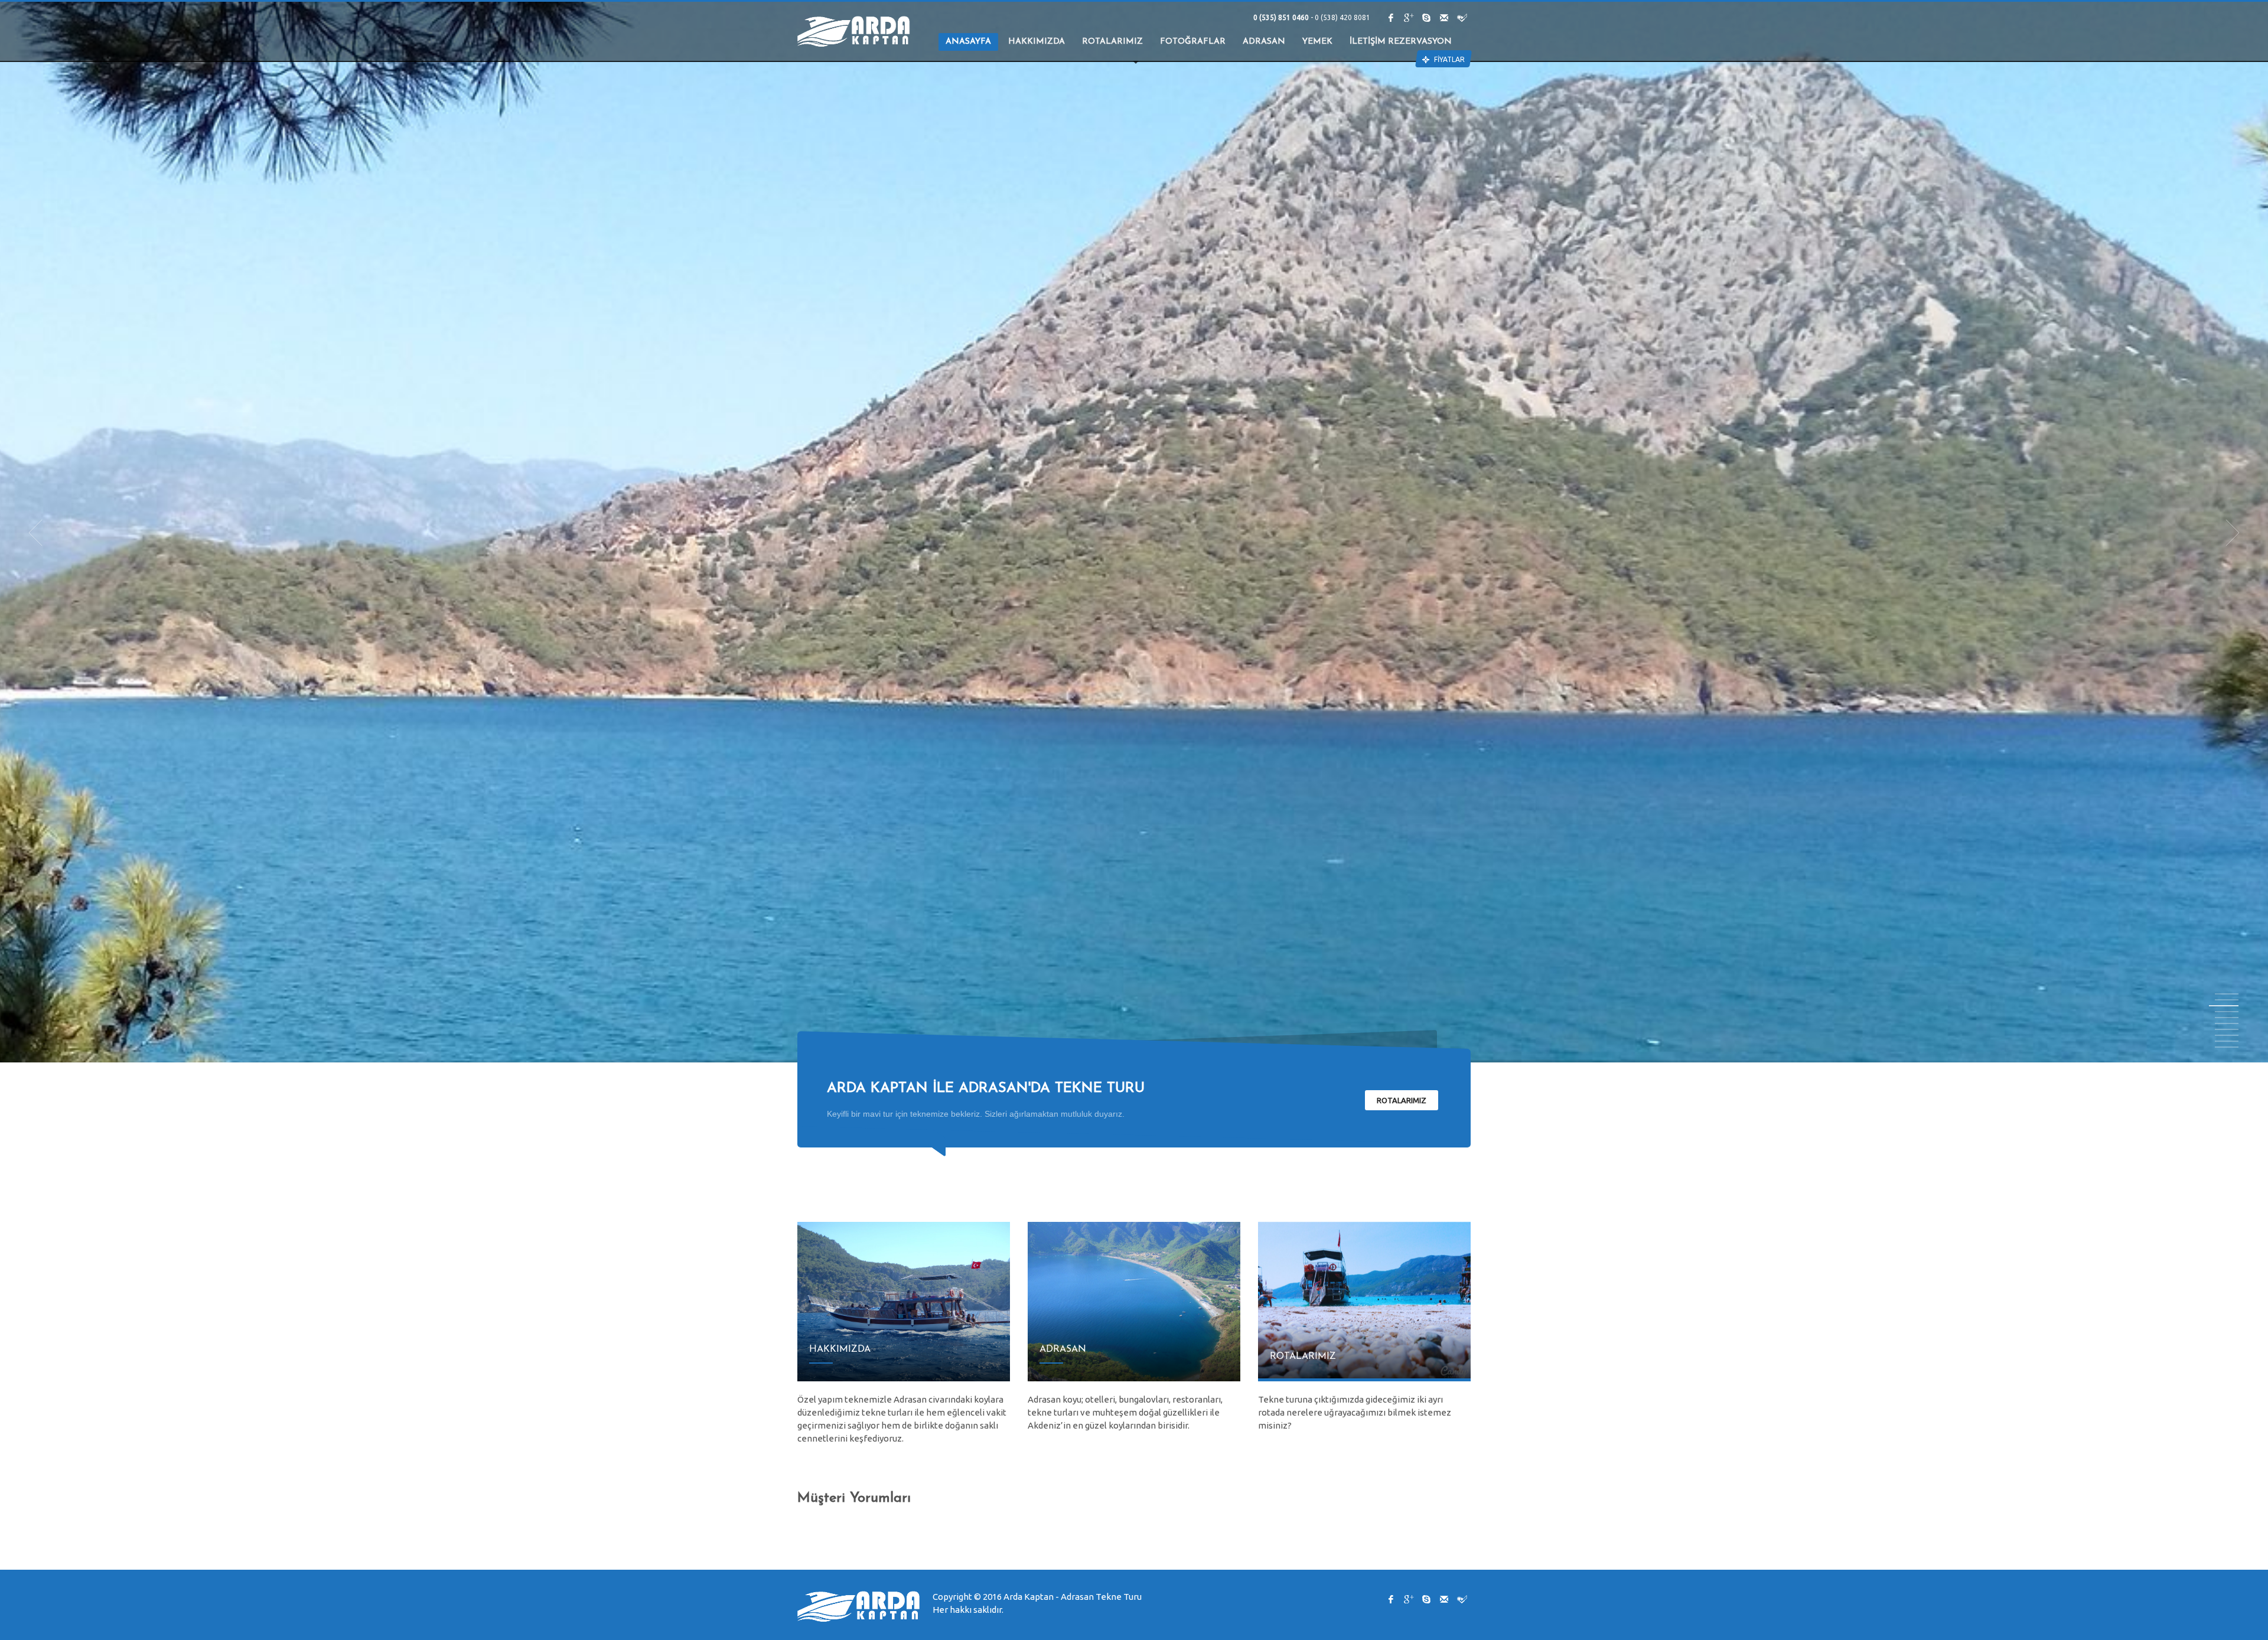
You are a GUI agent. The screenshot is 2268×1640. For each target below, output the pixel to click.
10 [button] (2227, 1047)
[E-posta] (1444, 18)
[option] (1134, 533)
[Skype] (1426, 18)
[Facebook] (1391, 18)
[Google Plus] (1409, 18)
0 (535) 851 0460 (1282, 17)
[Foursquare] (1462, 18)
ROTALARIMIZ (1402, 1100)
